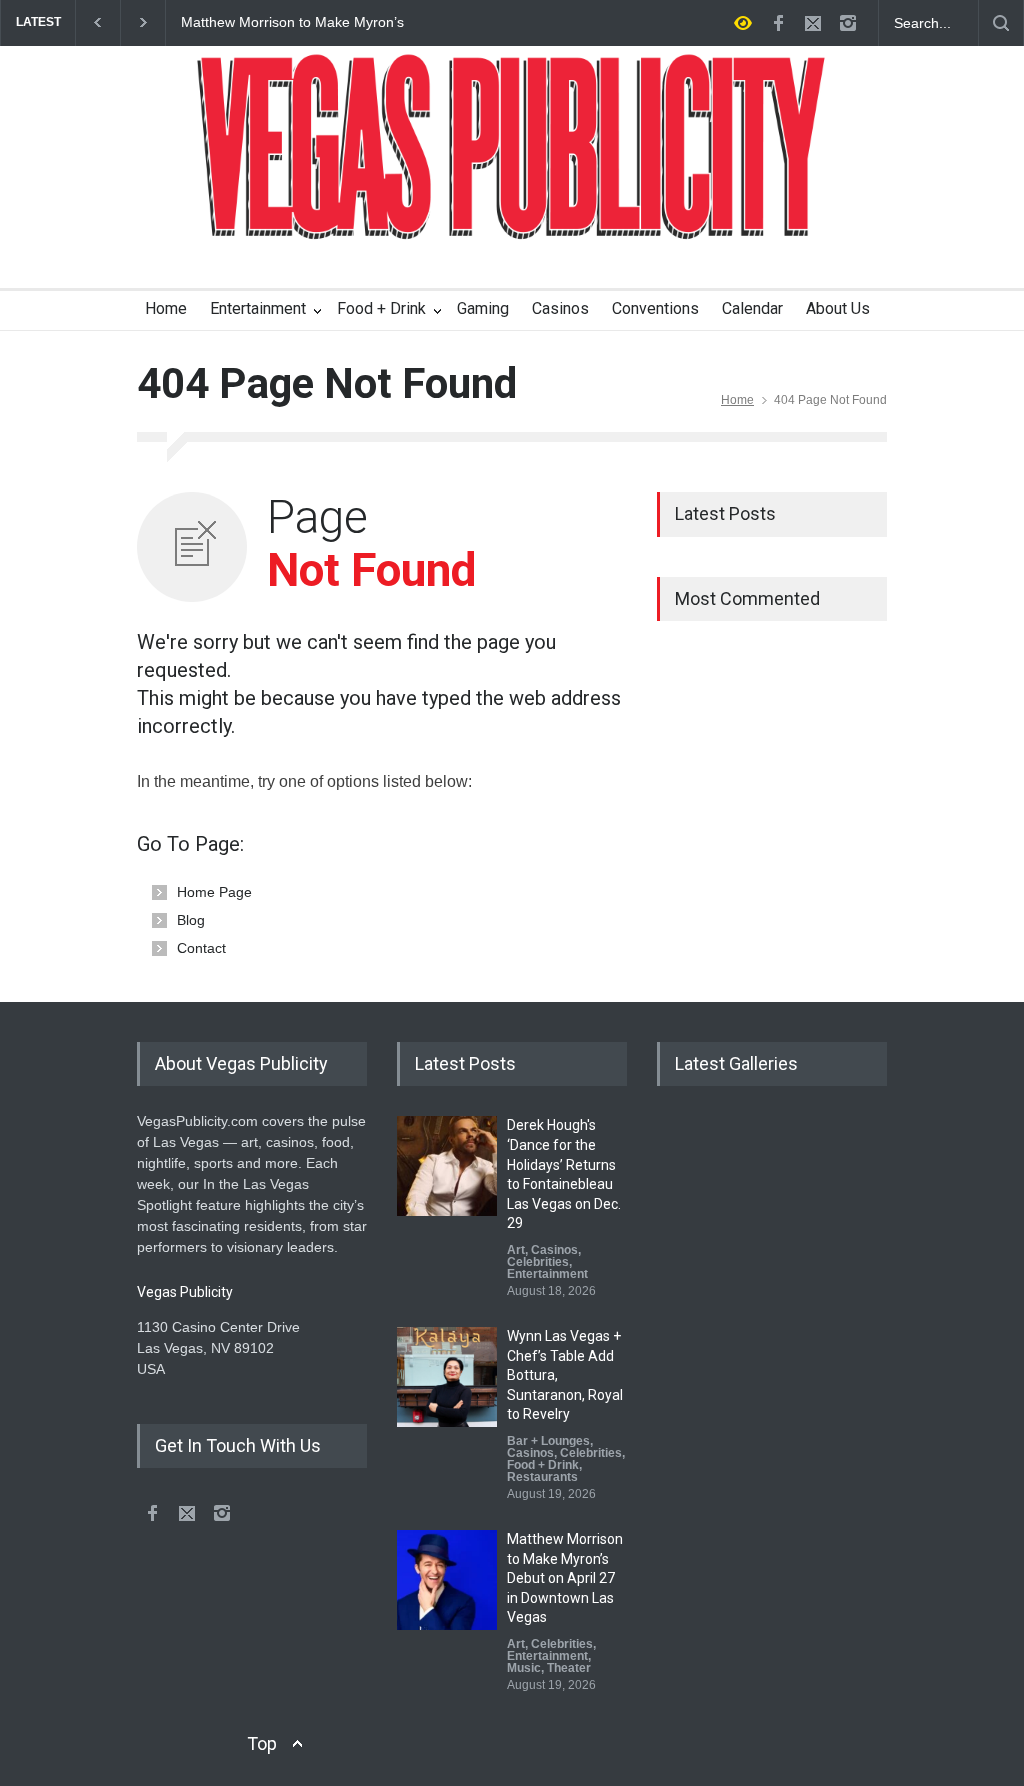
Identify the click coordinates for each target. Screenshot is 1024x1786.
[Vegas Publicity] (512, 211)
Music (524, 1668)
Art (516, 1250)
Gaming (483, 308)
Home (166, 308)
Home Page (214, 892)
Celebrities (538, 1262)
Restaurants (542, 1477)
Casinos (560, 308)
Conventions (655, 308)
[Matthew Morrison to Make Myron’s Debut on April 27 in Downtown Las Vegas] (447, 1580)
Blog (191, 920)
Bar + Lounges (548, 1441)
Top (262, 1743)
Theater (569, 1668)
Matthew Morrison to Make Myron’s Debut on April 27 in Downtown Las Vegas (292, 23)
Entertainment (258, 308)
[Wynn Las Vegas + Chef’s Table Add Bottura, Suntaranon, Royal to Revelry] (447, 1377)
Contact (201, 948)
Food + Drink (381, 308)
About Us (838, 308)
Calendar (752, 308)
